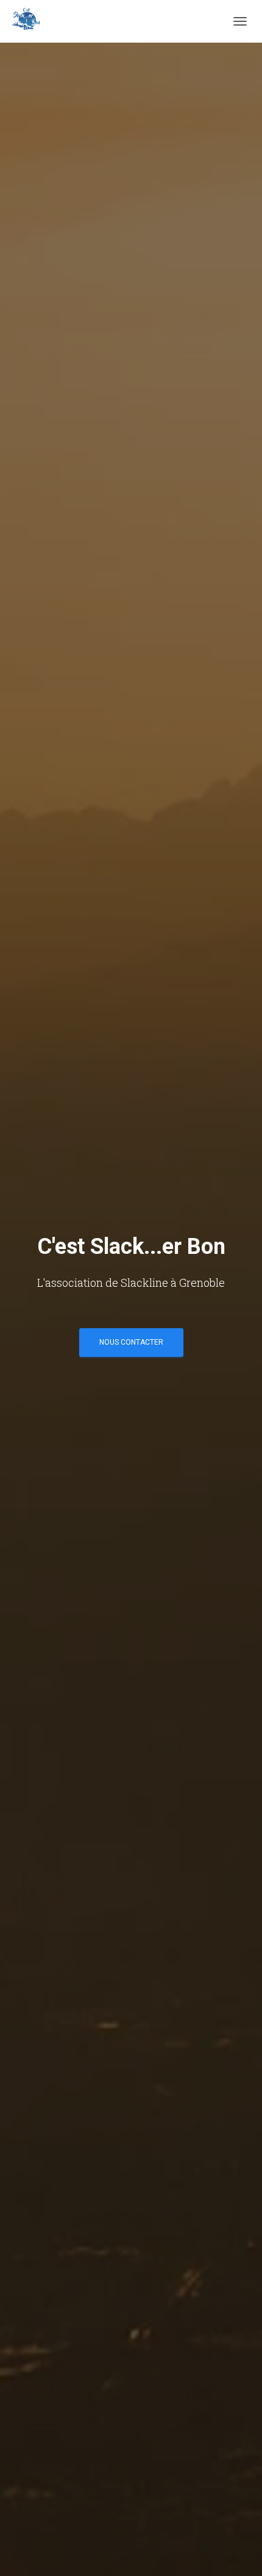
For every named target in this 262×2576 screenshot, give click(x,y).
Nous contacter (131, 1342)
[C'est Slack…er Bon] (30, 21)
